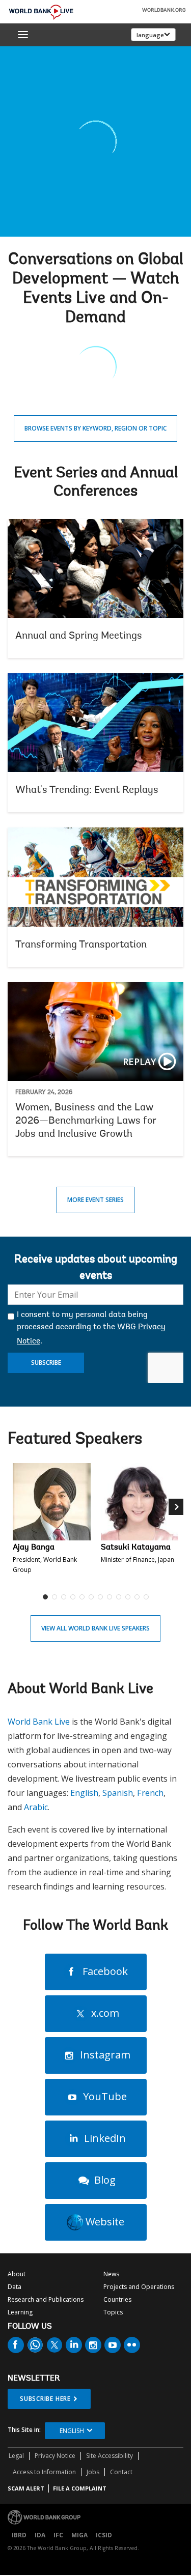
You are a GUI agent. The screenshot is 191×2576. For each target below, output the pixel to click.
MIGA (79, 2535)
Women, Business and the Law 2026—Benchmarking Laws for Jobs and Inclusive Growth (95, 1069)
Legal (16, 2456)
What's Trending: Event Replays (95, 743)
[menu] (23, 35)
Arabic (36, 1807)
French (150, 1793)
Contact (121, 2472)
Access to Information (44, 2472)
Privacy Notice (55, 2456)
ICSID (104, 2535)
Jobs (93, 2472)
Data (15, 2287)
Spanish (118, 1793)
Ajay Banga (34, 1548)
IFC (58, 2535)
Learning (20, 2312)
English (84, 1793)
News (111, 2274)
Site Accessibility (110, 2456)
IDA (40, 2535)
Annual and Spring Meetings (95, 589)
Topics (113, 2312)
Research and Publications (46, 2299)
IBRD (19, 2535)
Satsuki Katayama (136, 1548)
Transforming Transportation (95, 897)
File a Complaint (80, 2488)
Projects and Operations (139, 2287)
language (150, 35)
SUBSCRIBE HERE (45, 2399)
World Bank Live (39, 1722)
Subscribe (46, 1363)
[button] (176, 1535)
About (17, 2274)
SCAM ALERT (26, 2488)
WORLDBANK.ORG (164, 11)
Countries (117, 2299)
